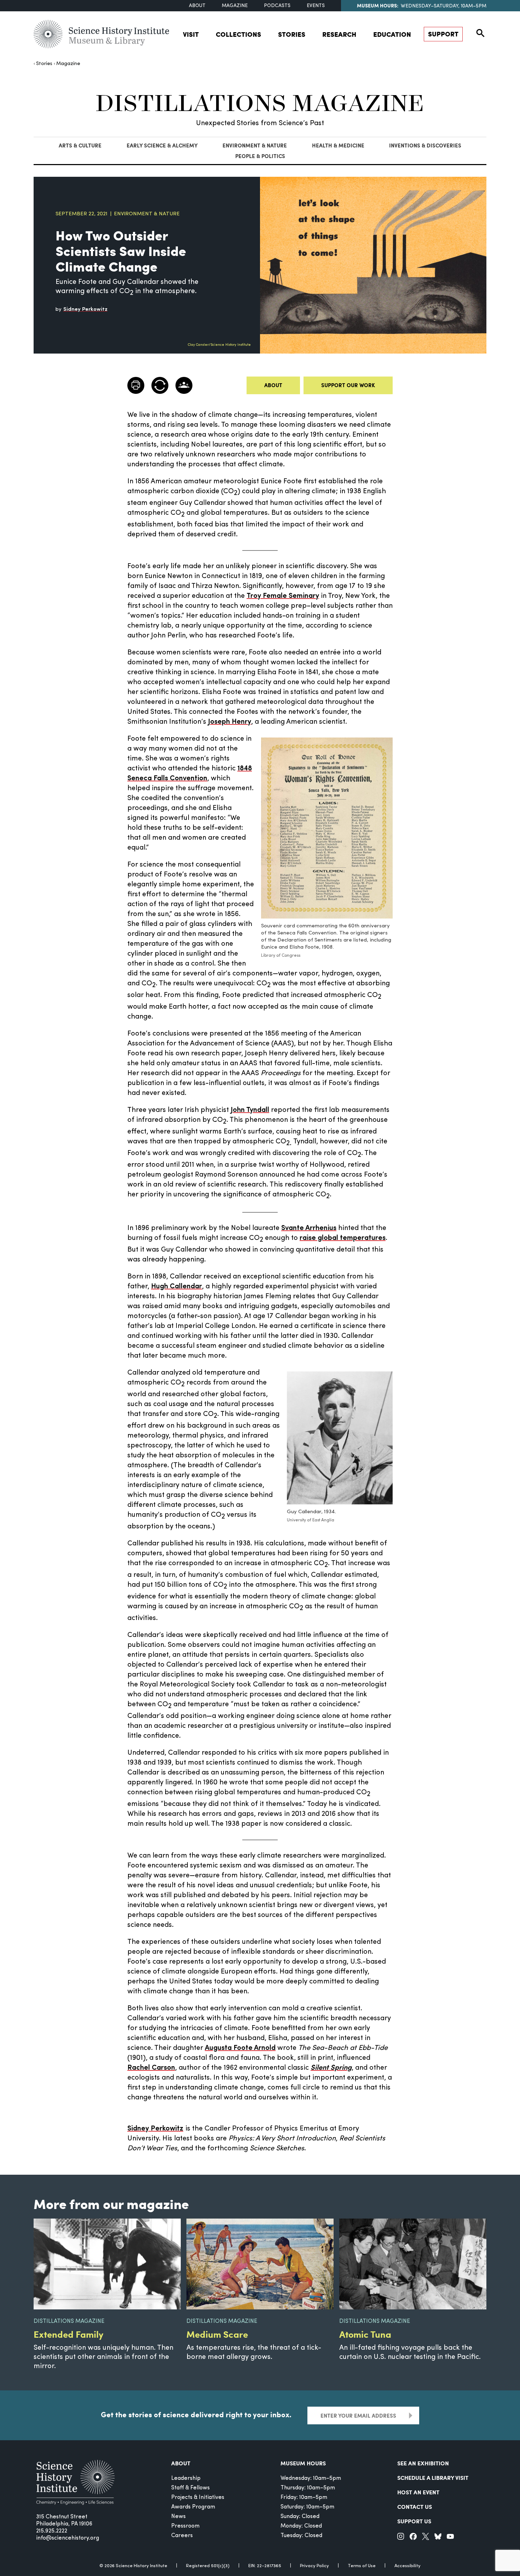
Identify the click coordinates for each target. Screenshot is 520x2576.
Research (339, 34)
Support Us (414, 2521)
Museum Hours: (378, 5)
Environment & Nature (255, 145)
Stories (292, 34)
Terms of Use (362, 2566)
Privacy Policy (314, 2566)
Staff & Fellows (190, 2488)
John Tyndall (250, 1110)
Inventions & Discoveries (425, 145)
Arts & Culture (80, 145)
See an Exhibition (423, 2463)
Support (443, 34)
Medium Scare (217, 2334)
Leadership (186, 2478)
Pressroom (185, 2526)
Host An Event (418, 2492)
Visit (191, 34)
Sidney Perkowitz (155, 2129)
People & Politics (260, 156)
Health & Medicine (338, 145)
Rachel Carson (151, 2068)
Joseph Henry (230, 722)
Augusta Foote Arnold (240, 2048)
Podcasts (277, 6)
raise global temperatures (343, 1238)
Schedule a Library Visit (433, 2478)
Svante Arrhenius (309, 1228)
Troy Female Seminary (283, 596)
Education (392, 34)
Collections (238, 34)
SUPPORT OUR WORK (348, 385)
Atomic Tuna (365, 2334)
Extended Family (68, 2334)
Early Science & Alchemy (162, 145)
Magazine (235, 6)
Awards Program (193, 2507)
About (197, 6)
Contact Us (415, 2507)
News (178, 2517)
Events (316, 6)
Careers (182, 2536)
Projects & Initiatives (198, 2498)
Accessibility (408, 2566)
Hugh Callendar (177, 1287)
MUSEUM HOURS (303, 2463)
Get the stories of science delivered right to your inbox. (196, 2414)
